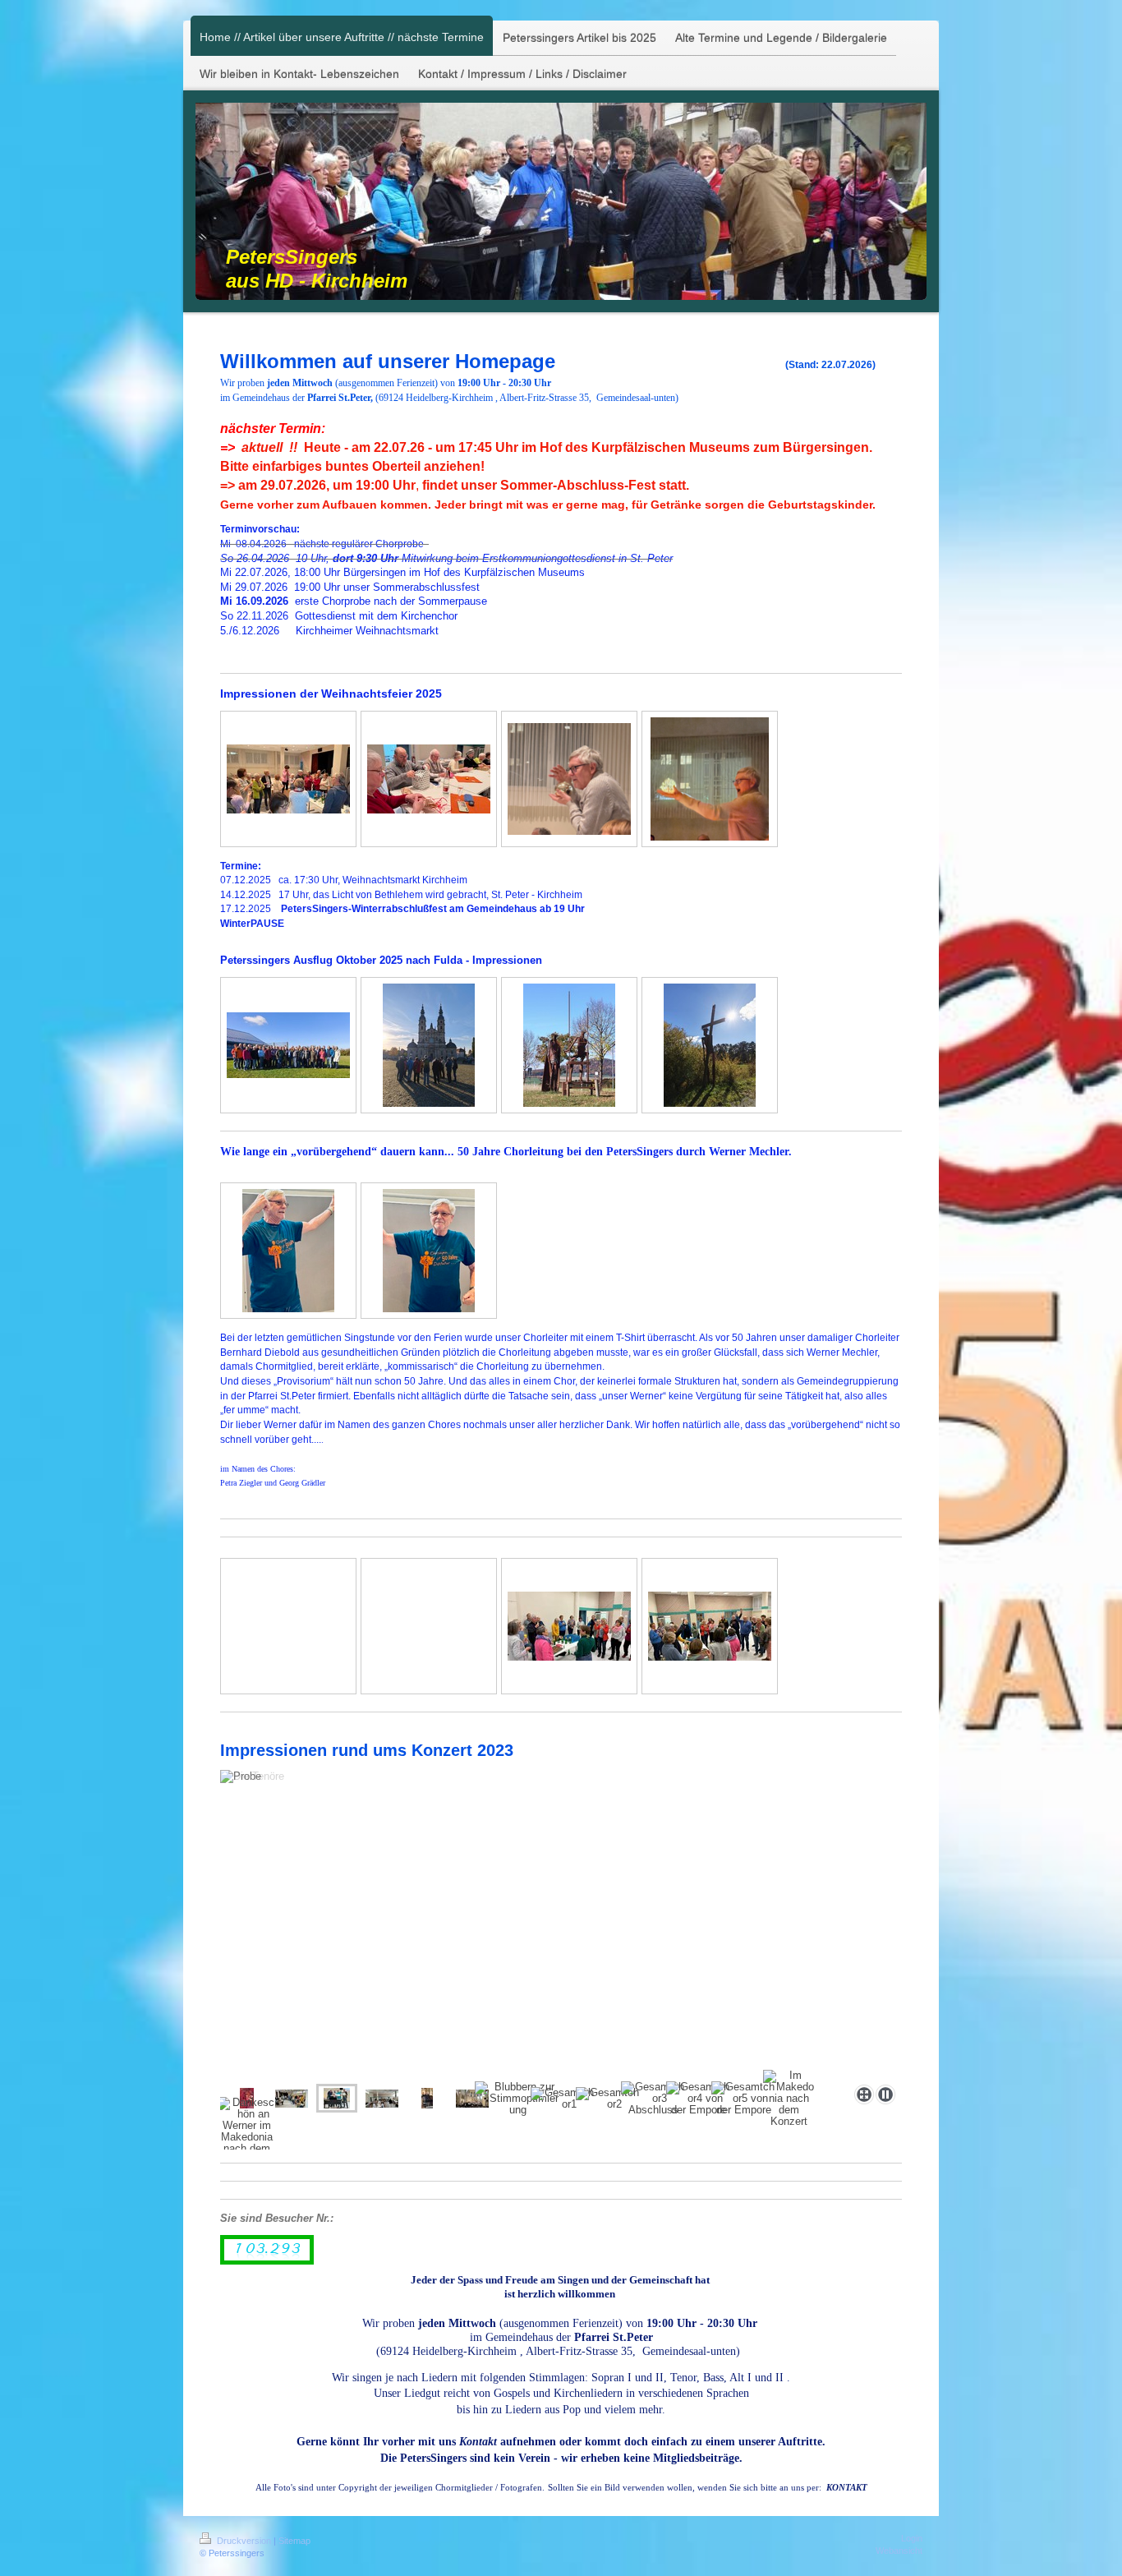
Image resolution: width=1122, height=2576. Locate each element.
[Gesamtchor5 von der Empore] (743, 2099)
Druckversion (244, 2541)
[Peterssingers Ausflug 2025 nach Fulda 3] (569, 1045)
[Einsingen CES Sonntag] (472, 2099)
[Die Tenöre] (561, 1924)
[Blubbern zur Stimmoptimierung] (518, 2099)
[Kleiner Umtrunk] (569, 1626)
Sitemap (294, 2541)
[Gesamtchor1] (563, 2099)
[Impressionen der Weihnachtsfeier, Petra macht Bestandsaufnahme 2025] (288, 779)
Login (912, 2538)
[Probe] (292, 2099)
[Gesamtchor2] (608, 2099)
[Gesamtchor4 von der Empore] (698, 2099)
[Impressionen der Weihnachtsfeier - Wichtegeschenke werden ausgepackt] (429, 779)
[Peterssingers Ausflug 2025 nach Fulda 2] (429, 1045)
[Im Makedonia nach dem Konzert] (789, 2099)
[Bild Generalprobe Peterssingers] (427, 2098)
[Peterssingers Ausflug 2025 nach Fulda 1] (288, 1045)
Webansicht (899, 2551)
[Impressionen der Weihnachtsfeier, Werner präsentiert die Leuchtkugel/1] (569, 779)
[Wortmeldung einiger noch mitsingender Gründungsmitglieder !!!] (710, 1626)
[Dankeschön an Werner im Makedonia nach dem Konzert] (246, 2131)
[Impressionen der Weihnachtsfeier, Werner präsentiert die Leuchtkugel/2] (710, 779)
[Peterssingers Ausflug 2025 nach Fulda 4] (710, 1045)
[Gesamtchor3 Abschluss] (653, 2099)
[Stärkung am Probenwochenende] (382, 2099)
